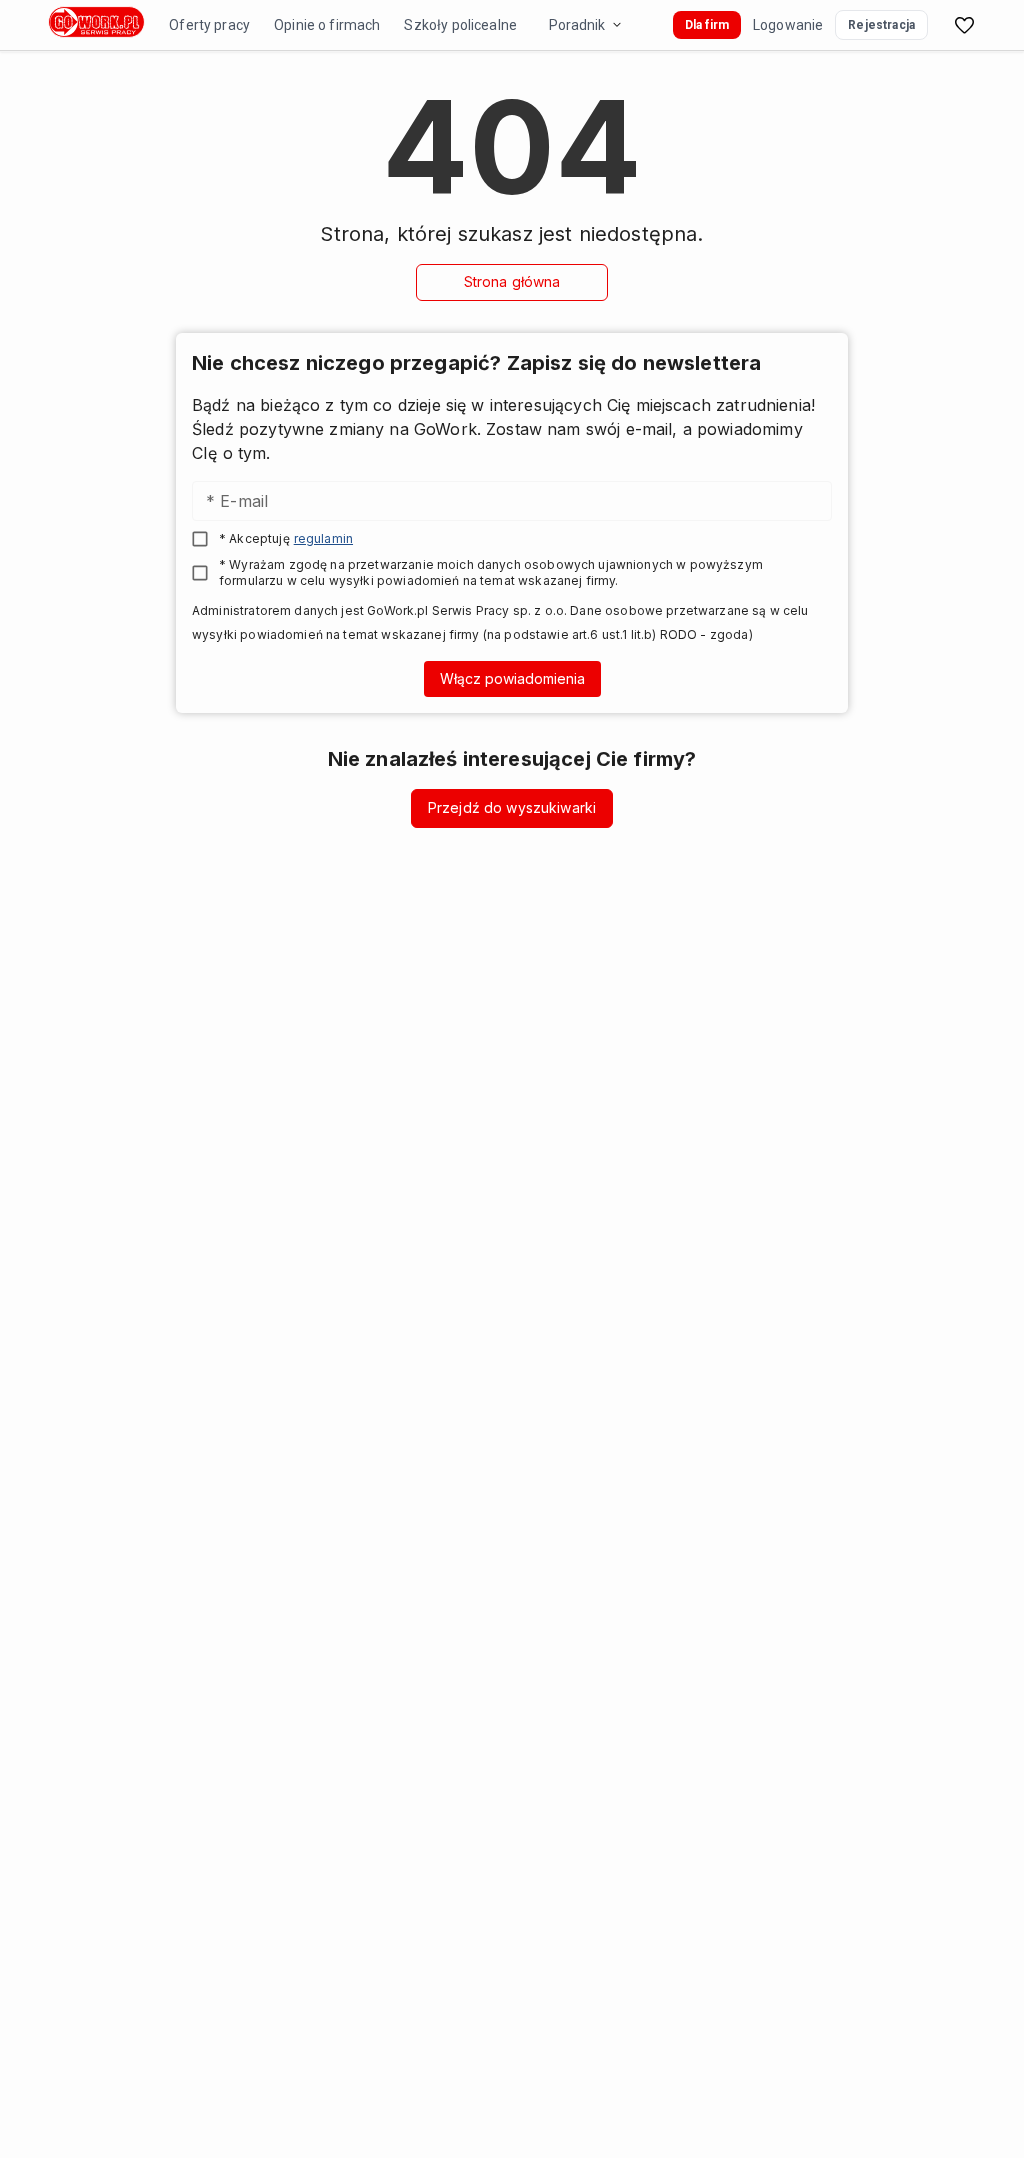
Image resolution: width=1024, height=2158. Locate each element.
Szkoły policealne (460, 25)
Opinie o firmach (327, 25)
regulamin (323, 538)
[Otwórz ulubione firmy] (964, 25)
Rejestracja (881, 25)
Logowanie (788, 25)
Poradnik (577, 25)
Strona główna (512, 281)
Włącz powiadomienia (512, 678)
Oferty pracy (209, 25)
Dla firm (707, 25)
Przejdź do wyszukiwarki (512, 807)
